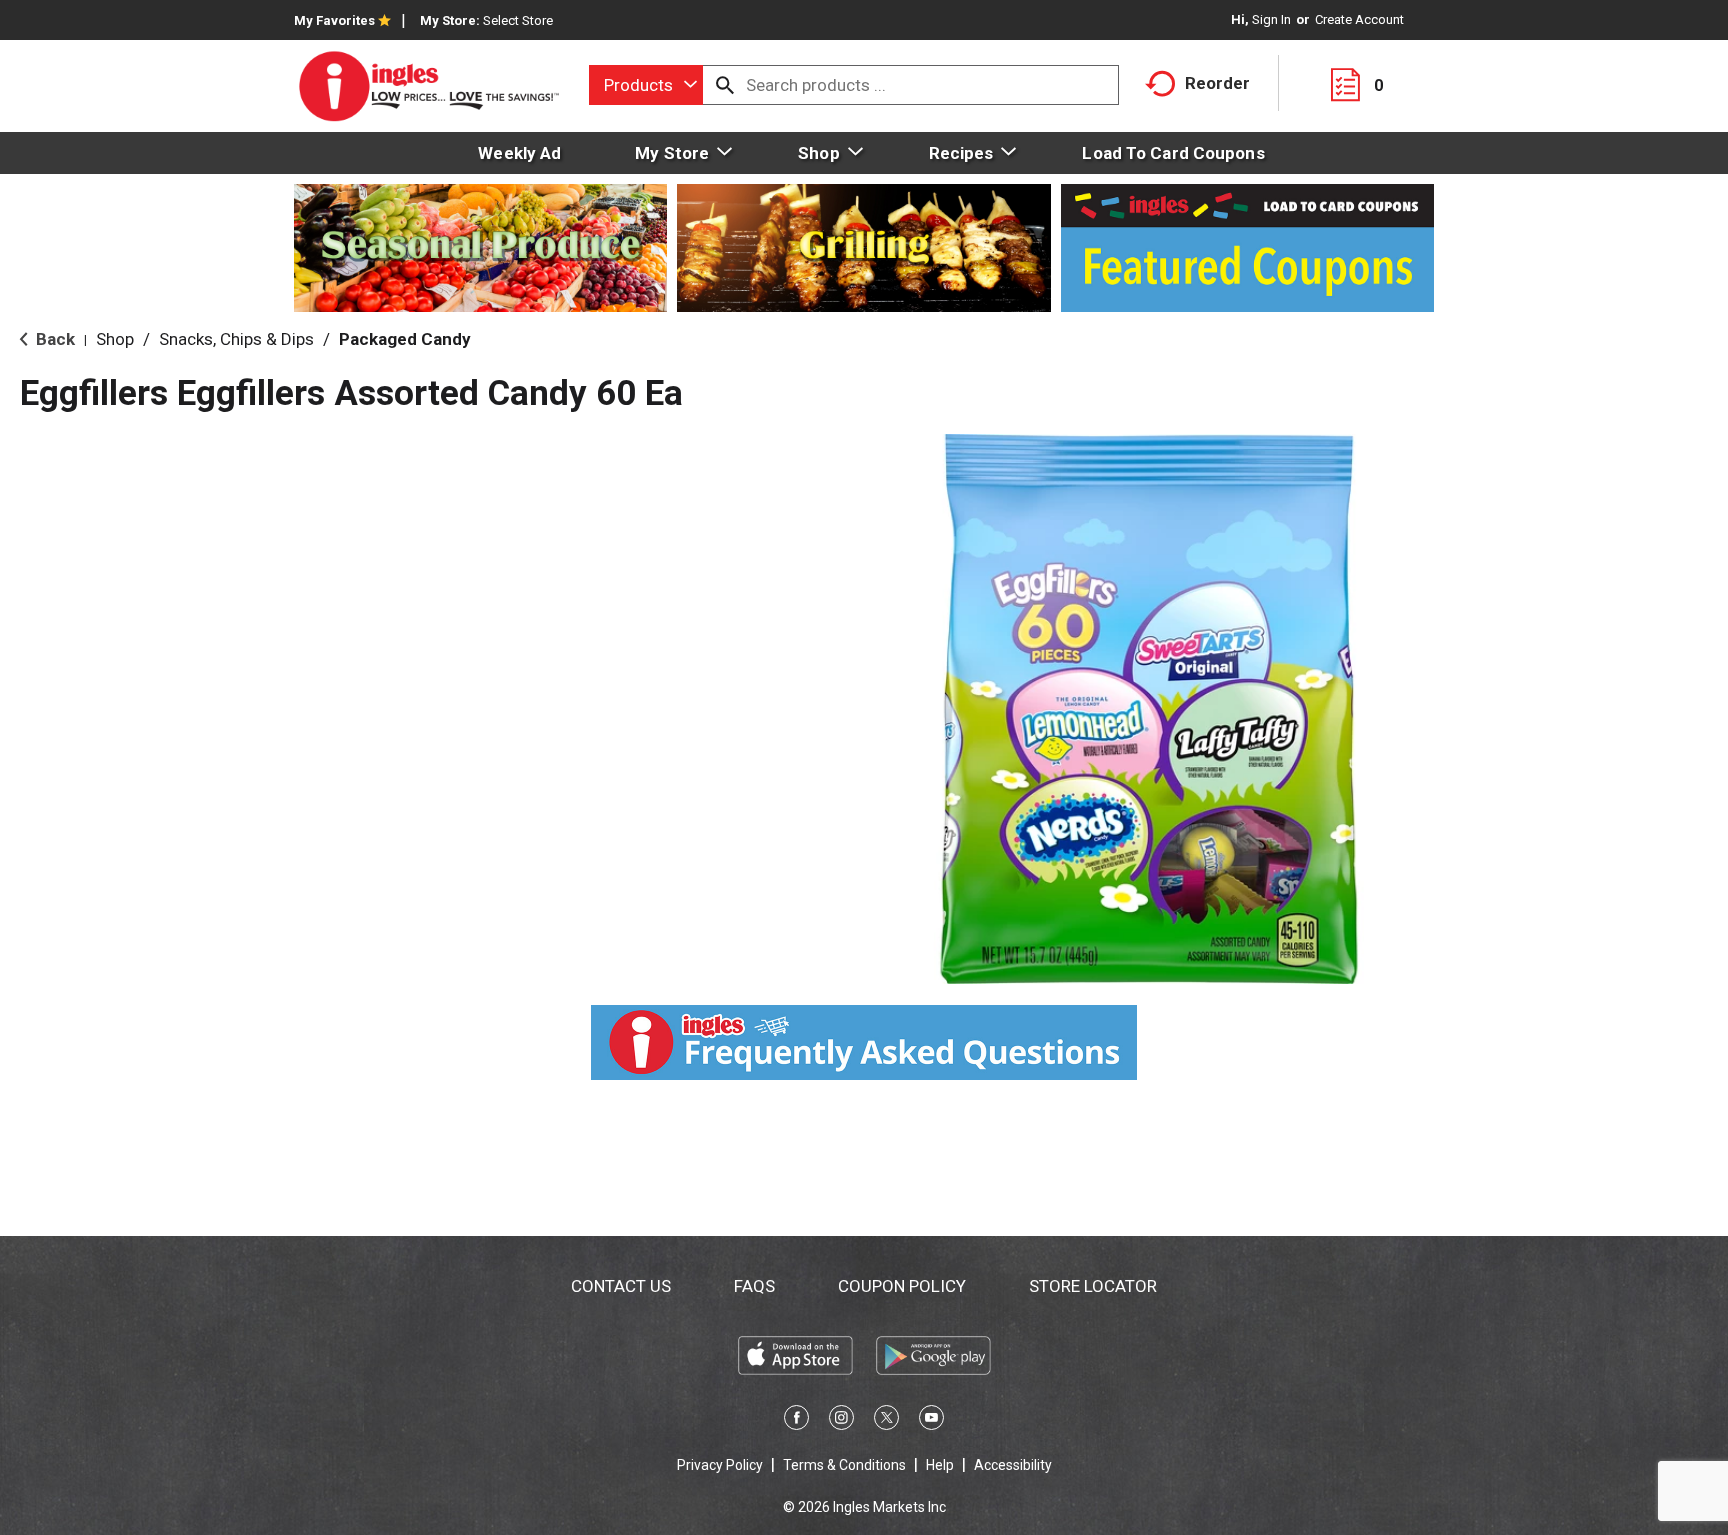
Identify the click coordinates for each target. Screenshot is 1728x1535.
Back (53, 339)
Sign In (1271, 19)
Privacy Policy (720, 1465)
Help (940, 1465)
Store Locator (1093, 1286)
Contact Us (621, 1286)
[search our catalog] (725, 85)
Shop (115, 339)
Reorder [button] (1217, 83)
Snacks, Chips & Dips (236, 339)
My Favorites (334, 20)
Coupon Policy (902, 1286)
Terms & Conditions (844, 1465)
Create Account (1359, 19)
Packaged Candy (405, 339)
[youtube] (931, 1421)
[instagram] (841, 1421)
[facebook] (796, 1421)
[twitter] (886, 1421)
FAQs (754, 1286)
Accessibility (1013, 1465)
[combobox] (646, 85)
